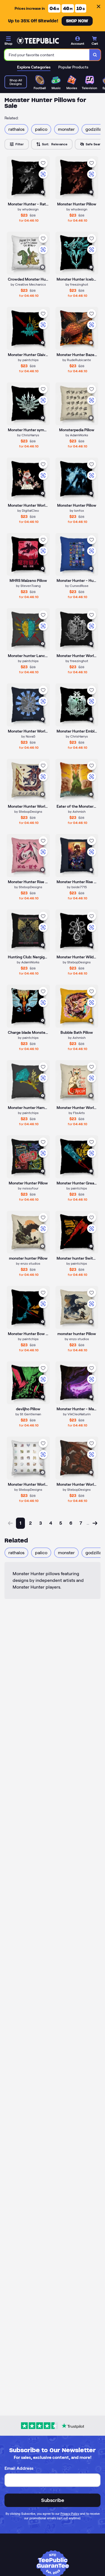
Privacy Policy (70, 2514)
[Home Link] (38, 41)
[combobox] (47, 55)
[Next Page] (95, 1523)
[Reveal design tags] (43, 192)
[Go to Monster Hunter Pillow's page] (28, 1157)
